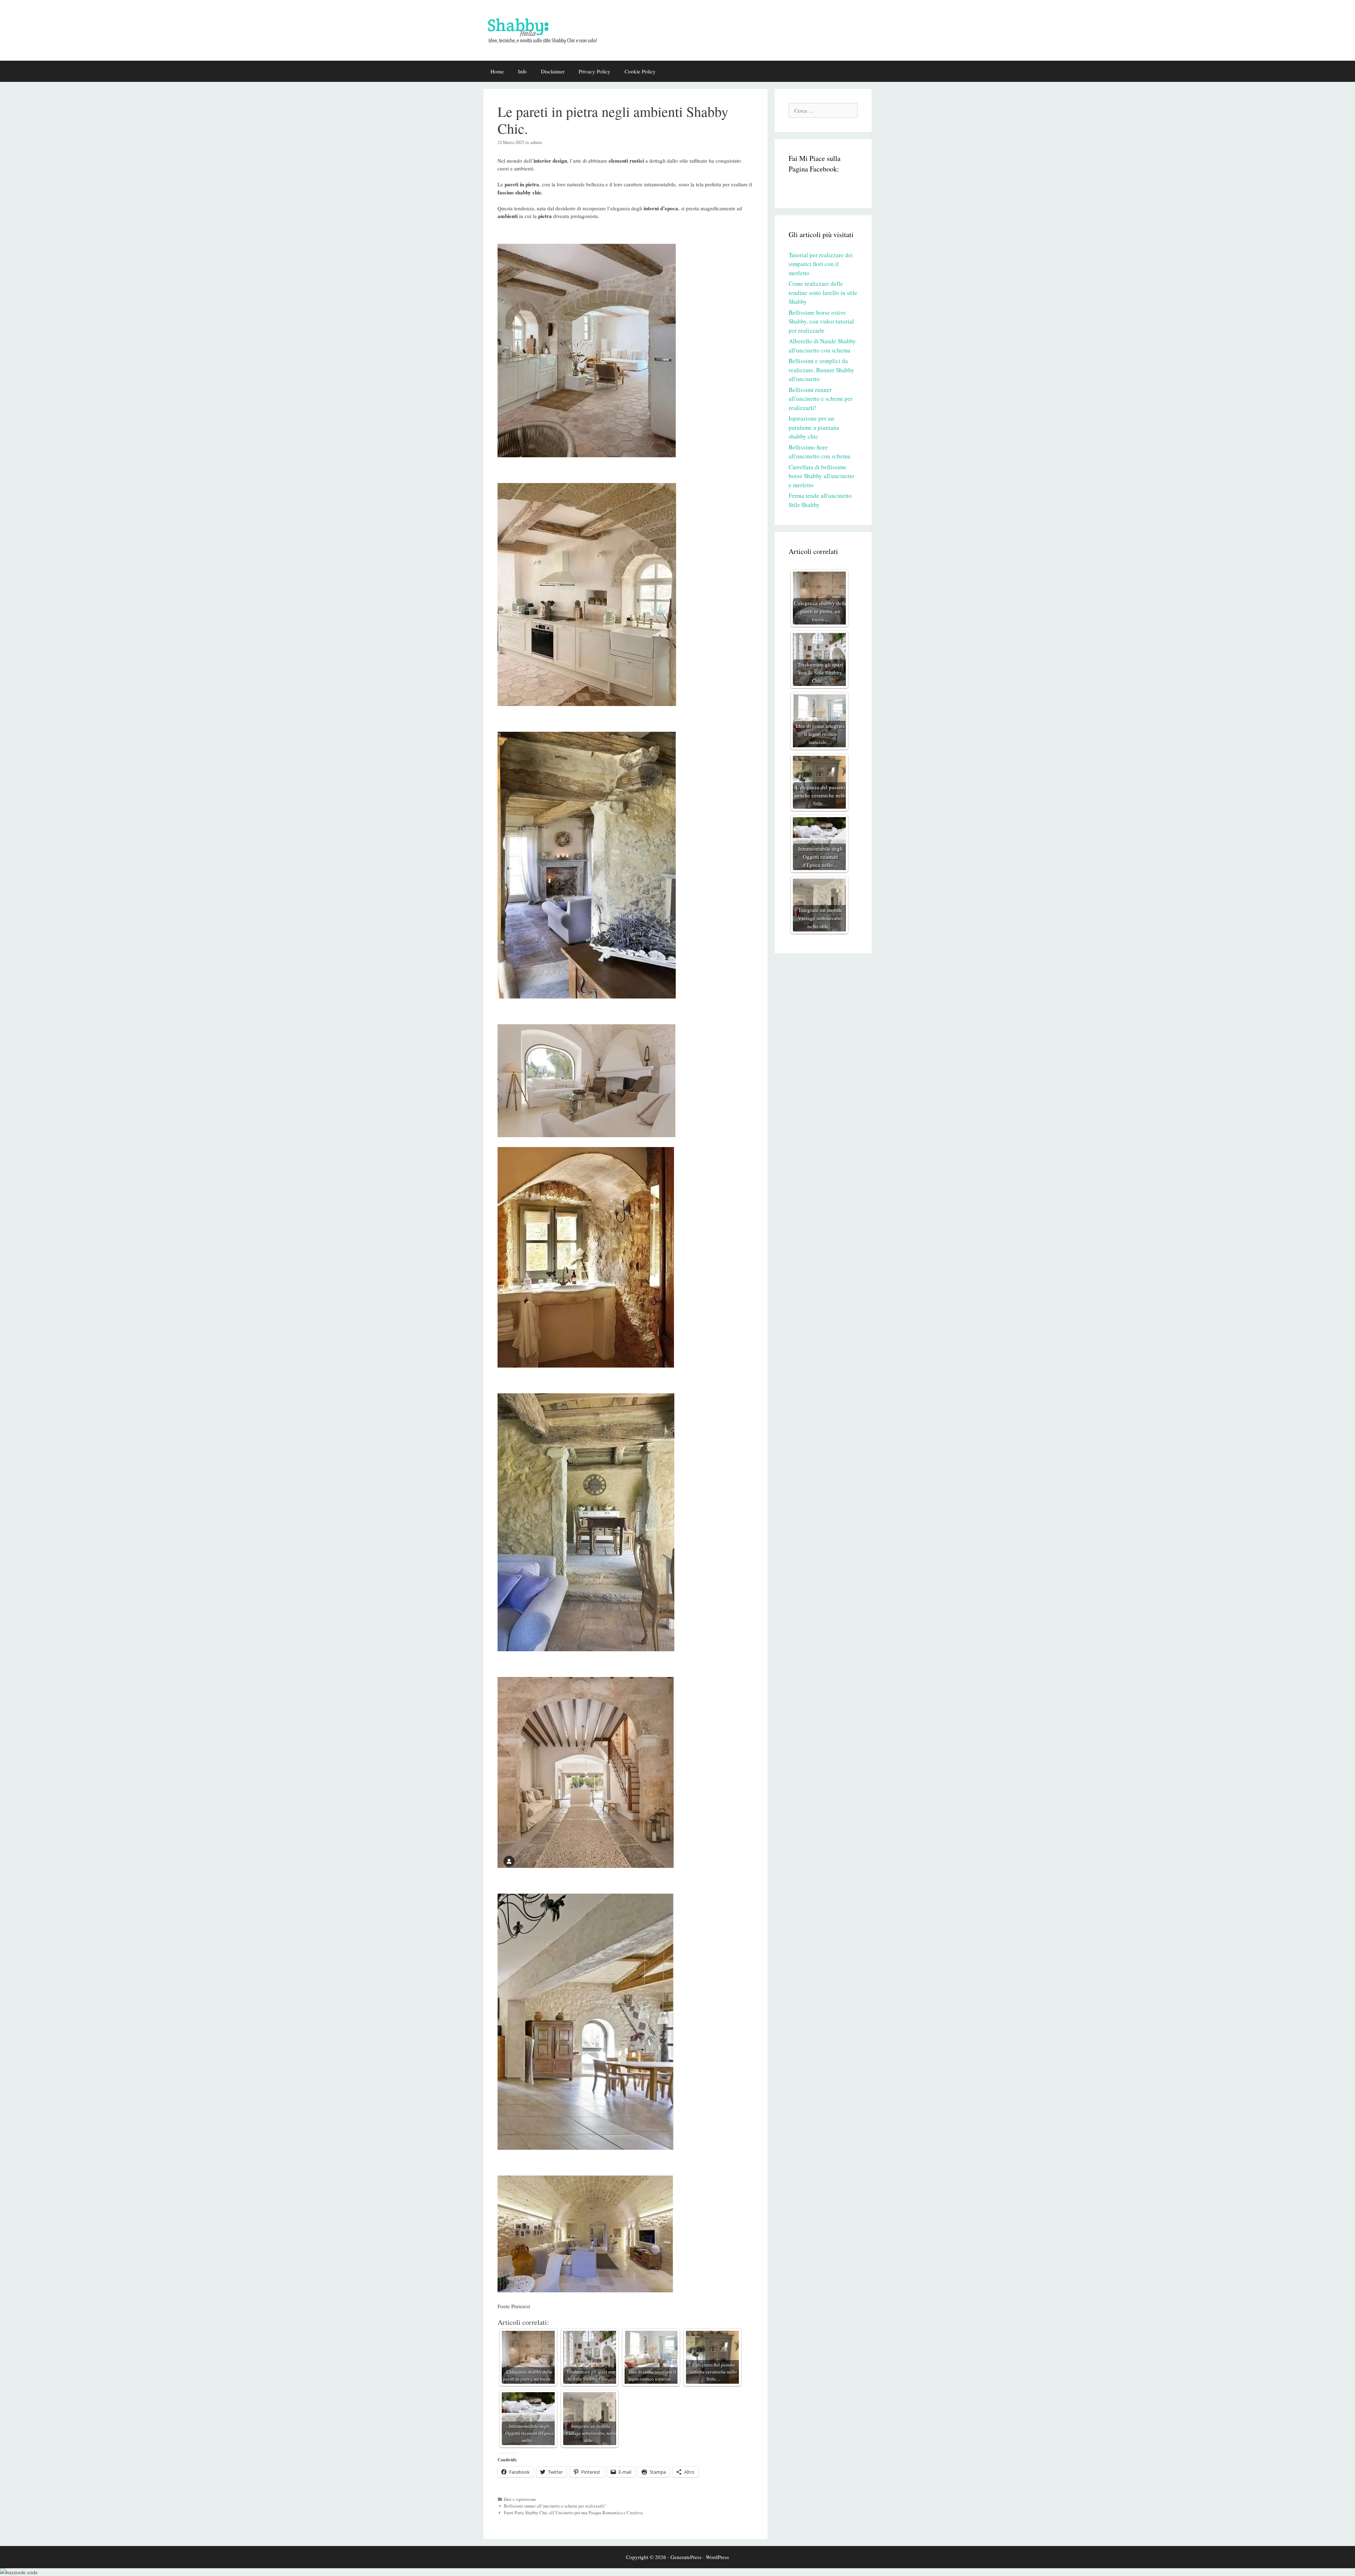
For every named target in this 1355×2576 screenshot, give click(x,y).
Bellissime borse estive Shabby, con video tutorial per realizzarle (821, 321)
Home (497, 71)
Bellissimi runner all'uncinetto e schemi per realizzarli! (821, 399)
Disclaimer (553, 71)
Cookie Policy (640, 71)
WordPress (717, 2557)
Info (522, 71)
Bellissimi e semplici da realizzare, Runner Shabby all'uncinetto (821, 370)
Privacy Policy (595, 71)
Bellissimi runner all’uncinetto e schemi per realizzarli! (555, 2506)
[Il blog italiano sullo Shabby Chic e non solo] (547, 29)
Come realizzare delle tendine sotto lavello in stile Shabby (823, 292)
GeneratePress (686, 2557)
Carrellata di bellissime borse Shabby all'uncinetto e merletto (822, 476)
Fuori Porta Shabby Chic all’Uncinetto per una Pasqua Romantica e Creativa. (574, 2513)
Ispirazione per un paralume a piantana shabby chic (814, 427)
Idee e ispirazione (520, 2499)
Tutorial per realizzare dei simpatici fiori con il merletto (821, 264)
